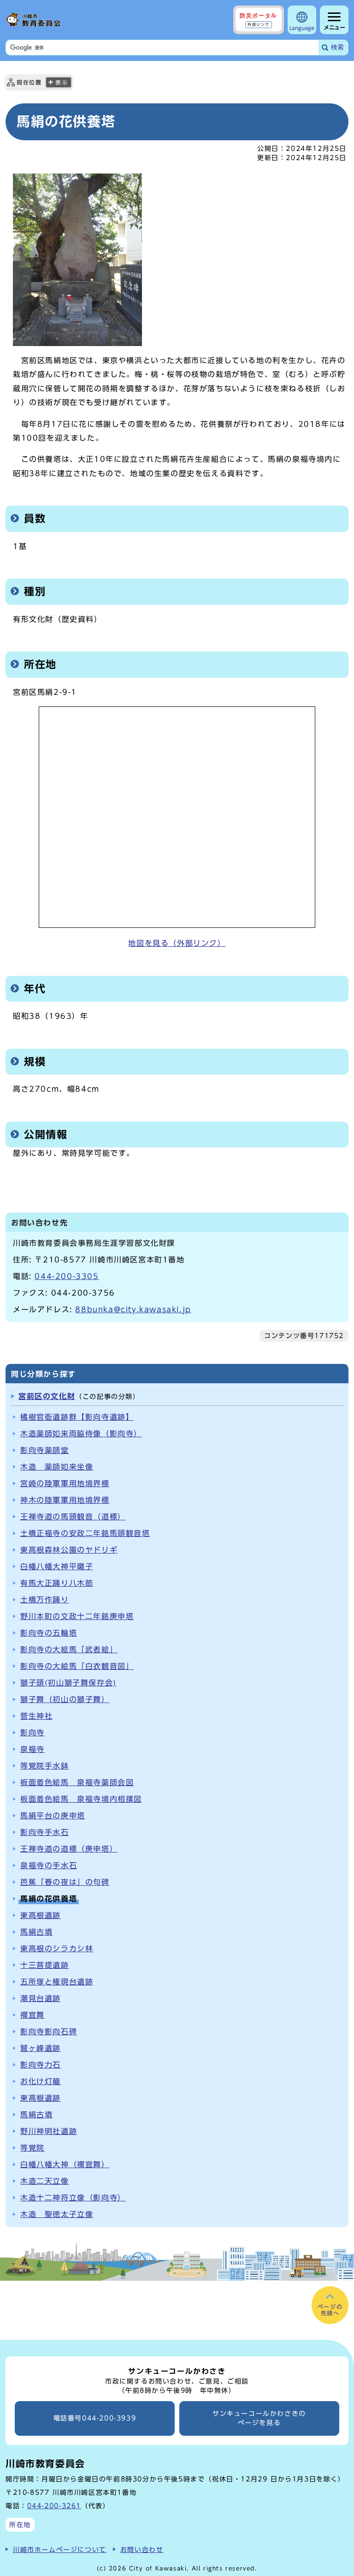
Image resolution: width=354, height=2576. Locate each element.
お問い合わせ (142, 2549)
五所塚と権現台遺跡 (57, 1982)
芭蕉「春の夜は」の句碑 (65, 1882)
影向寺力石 (41, 2065)
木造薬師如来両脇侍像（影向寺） (81, 1434)
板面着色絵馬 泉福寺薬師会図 (77, 1782)
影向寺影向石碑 (49, 2032)
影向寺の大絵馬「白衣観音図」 (77, 1666)
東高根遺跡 (41, 1915)
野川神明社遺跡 (49, 2131)
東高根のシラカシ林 (57, 1948)
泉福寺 (32, 1749)
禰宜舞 (32, 2015)
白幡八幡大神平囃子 (57, 1566)
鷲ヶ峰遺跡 (41, 2048)
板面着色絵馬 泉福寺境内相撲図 (81, 1799)
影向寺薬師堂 (45, 1450)
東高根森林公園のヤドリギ (69, 1550)
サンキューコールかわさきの (259, 2418)
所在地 (20, 2525)
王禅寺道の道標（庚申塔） (69, 1849)
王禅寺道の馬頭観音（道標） (73, 1517)
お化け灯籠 (41, 2081)
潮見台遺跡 (41, 1998)
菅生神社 (36, 1716)
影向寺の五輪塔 (49, 1633)
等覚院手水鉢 (45, 1766)
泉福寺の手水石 (49, 1865)
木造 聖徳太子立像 (57, 2214)
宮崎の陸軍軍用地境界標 (65, 1483)
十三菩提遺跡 (45, 1965)
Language (302, 28)
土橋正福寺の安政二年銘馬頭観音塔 (85, 1533)
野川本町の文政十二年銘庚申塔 (77, 1616)
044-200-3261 (54, 2506)
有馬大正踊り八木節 (57, 1583)
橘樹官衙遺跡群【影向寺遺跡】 (77, 1417)
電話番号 (95, 2418)
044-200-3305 (67, 1276)
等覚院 (32, 2148)
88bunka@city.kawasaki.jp (133, 1309)
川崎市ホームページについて (60, 2549)
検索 (337, 47)
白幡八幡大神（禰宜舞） (65, 2164)
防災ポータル (259, 19)
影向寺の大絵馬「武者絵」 (69, 1650)
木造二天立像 (45, 2181)
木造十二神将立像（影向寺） (73, 2198)
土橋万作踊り (45, 1600)
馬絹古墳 (36, 1932)
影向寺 (32, 1733)
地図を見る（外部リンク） (177, 943)
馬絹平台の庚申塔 (53, 1816)
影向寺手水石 (45, 1832)
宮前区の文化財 (47, 1396)
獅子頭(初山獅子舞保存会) (68, 1683)
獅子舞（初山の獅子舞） (65, 1699)
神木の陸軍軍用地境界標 (65, 1500)
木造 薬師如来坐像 (57, 1467)
